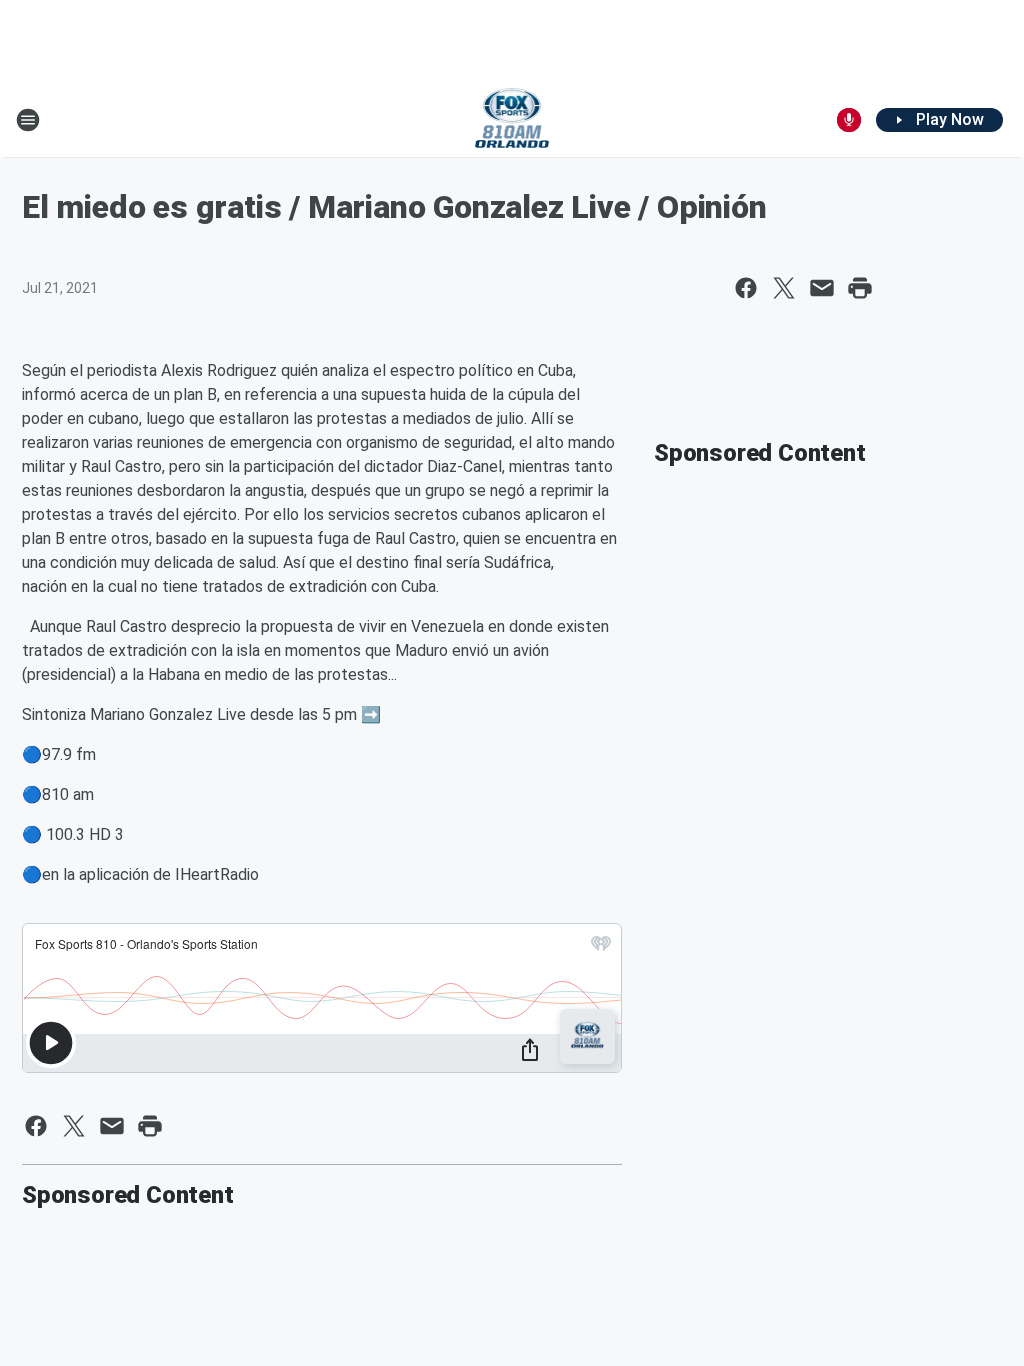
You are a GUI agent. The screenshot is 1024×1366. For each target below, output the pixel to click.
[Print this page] (860, 288)
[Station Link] (512, 120)
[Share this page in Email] (822, 288)
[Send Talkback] (849, 120)
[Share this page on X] (784, 288)
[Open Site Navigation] (28, 120)
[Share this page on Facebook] (746, 288)
